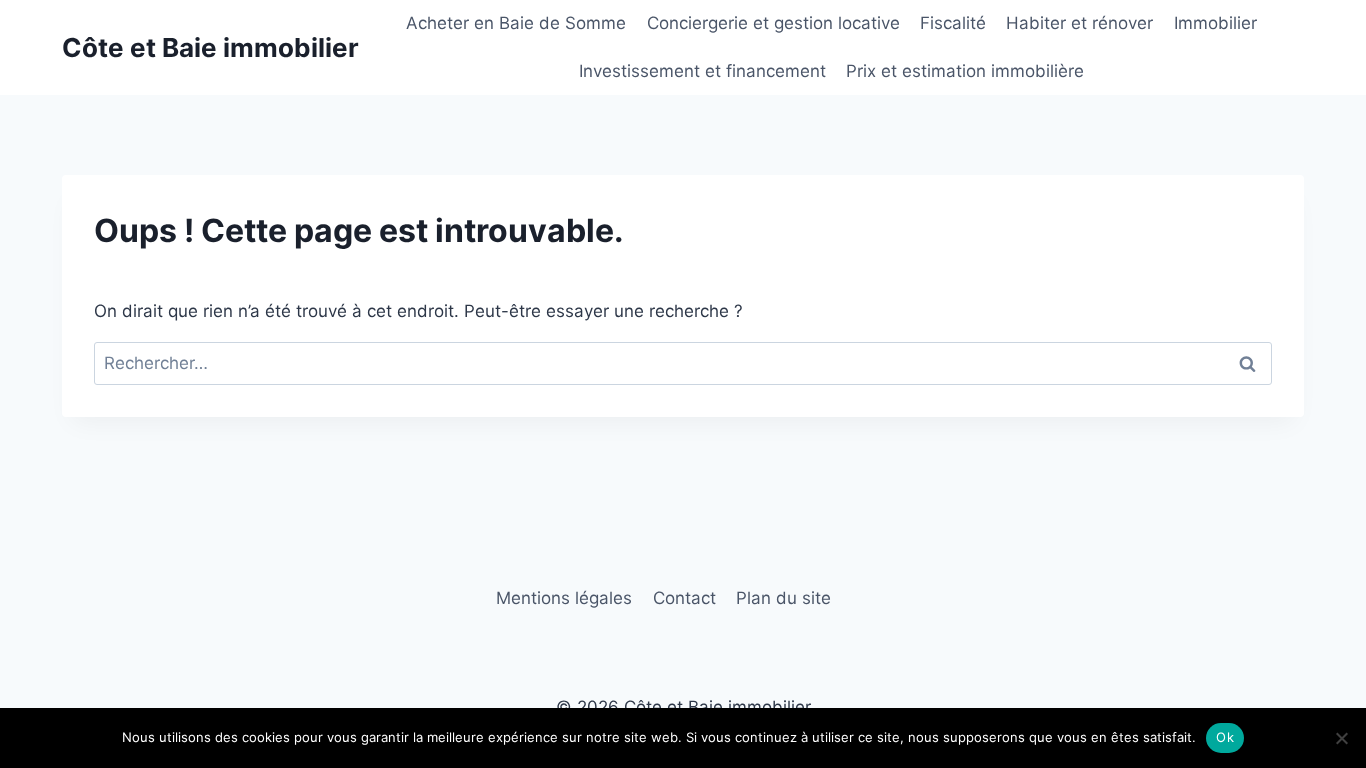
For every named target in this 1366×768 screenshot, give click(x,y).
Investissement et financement (702, 71)
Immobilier (1215, 23)
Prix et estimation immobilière (965, 71)
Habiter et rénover (1079, 23)
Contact (684, 598)
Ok (1225, 737)
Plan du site (783, 598)
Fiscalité (953, 23)
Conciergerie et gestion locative (773, 23)
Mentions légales (564, 598)
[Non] (1341, 738)
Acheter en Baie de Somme (516, 23)
